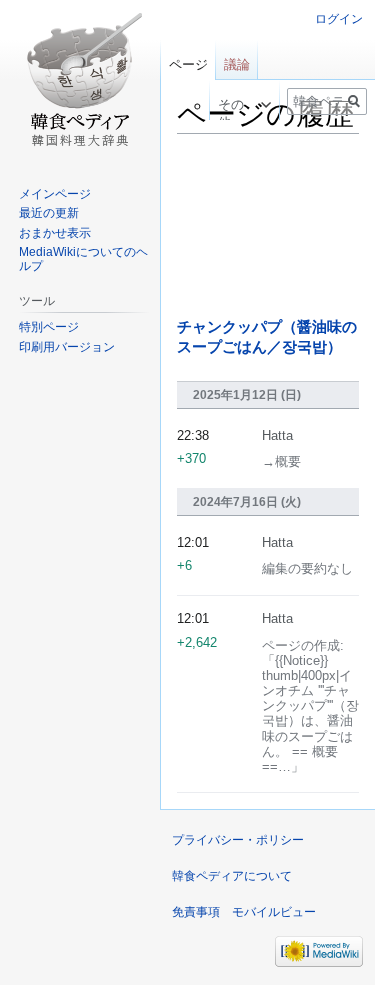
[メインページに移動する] (80, 80)
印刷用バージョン (67, 347)
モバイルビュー (274, 912)
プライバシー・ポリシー (238, 840)
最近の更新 (49, 213)
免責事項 (196, 912)
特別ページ (49, 327)
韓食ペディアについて (232, 876)
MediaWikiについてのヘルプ (83, 259)
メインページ (55, 194)
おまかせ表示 (55, 233)
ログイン (339, 19)
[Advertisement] (268, 226)
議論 (237, 64)
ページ (188, 64)
